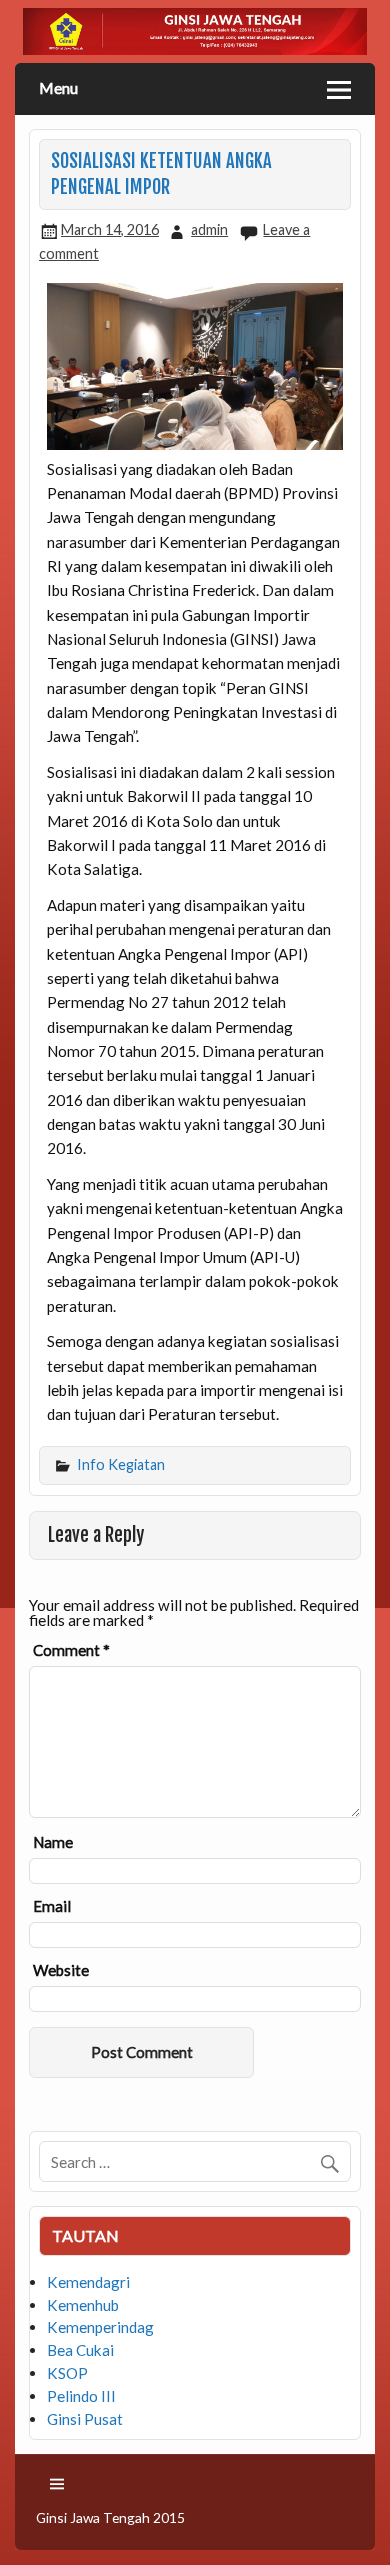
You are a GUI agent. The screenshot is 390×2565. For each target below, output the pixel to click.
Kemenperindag (100, 2327)
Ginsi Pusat (85, 2419)
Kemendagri (88, 2282)
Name (53, 1842)
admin (209, 229)
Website (61, 1970)
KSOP (67, 2373)
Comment (71, 1650)
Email (52, 1906)
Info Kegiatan (121, 1464)
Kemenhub (83, 2305)
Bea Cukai (80, 2350)
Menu (58, 87)
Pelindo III (81, 2396)
